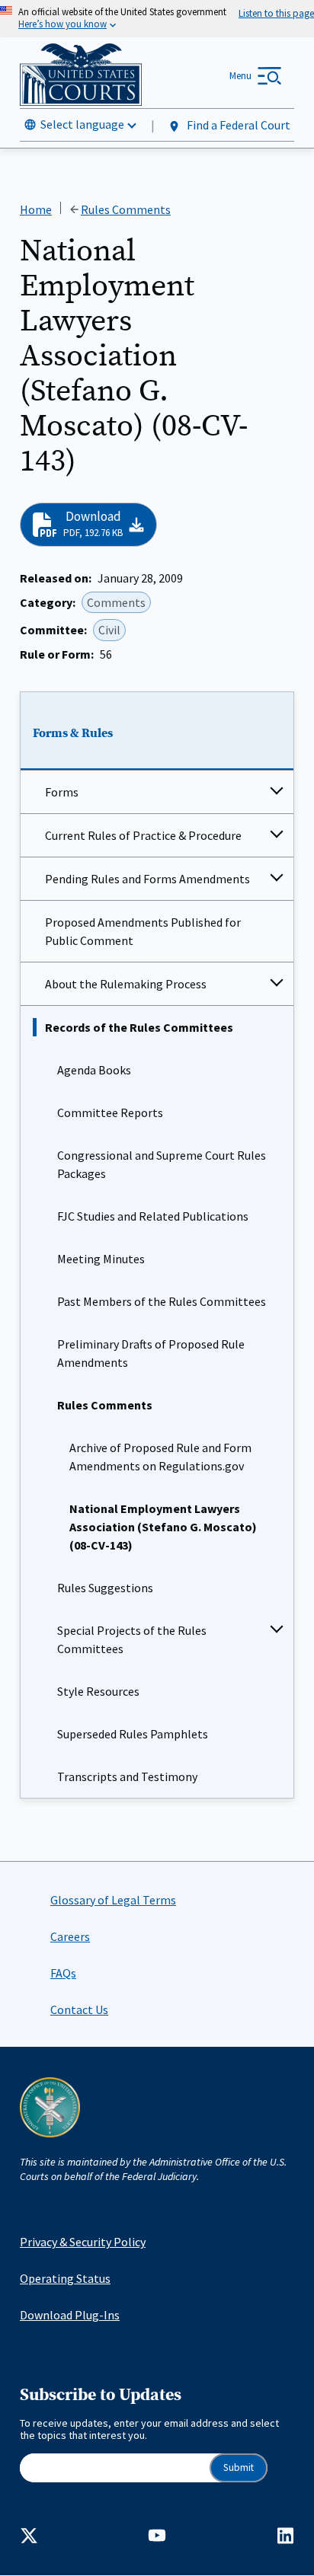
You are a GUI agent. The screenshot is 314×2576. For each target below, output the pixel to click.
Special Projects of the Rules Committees (132, 1639)
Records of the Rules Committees (139, 1027)
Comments (116, 602)
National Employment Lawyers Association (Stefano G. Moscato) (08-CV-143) (163, 1527)
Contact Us (79, 2009)
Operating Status (65, 2278)
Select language (82, 124)
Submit (239, 2467)
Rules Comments (105, 1405)
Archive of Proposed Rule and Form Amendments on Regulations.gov (160, 1457)
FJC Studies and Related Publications (153, 1216)
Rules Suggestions (105, 1588)
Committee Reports (110, 1112)
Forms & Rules (73, 733)
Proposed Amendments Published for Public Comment (143, 931)
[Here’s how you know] (157, 19)
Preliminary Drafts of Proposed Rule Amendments (151, 1353)
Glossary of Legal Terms (113, 1900)
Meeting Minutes (101, 1259)
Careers (70, 1936)
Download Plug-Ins (70, 2315)
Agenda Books (94, 1070)
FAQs (63, 1973)
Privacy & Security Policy (83, 2242)
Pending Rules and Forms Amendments (147, 879)
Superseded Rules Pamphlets (133, 1734)
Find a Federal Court (237, 125)
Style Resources (98, 1691)
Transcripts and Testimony (127, 1776)
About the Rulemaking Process (126, 984)
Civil (109, 630)
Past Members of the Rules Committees (162, 1301)
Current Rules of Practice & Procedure (143, 835)
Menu (240, 76)
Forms (62, 792)
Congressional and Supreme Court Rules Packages (162, 1164)
